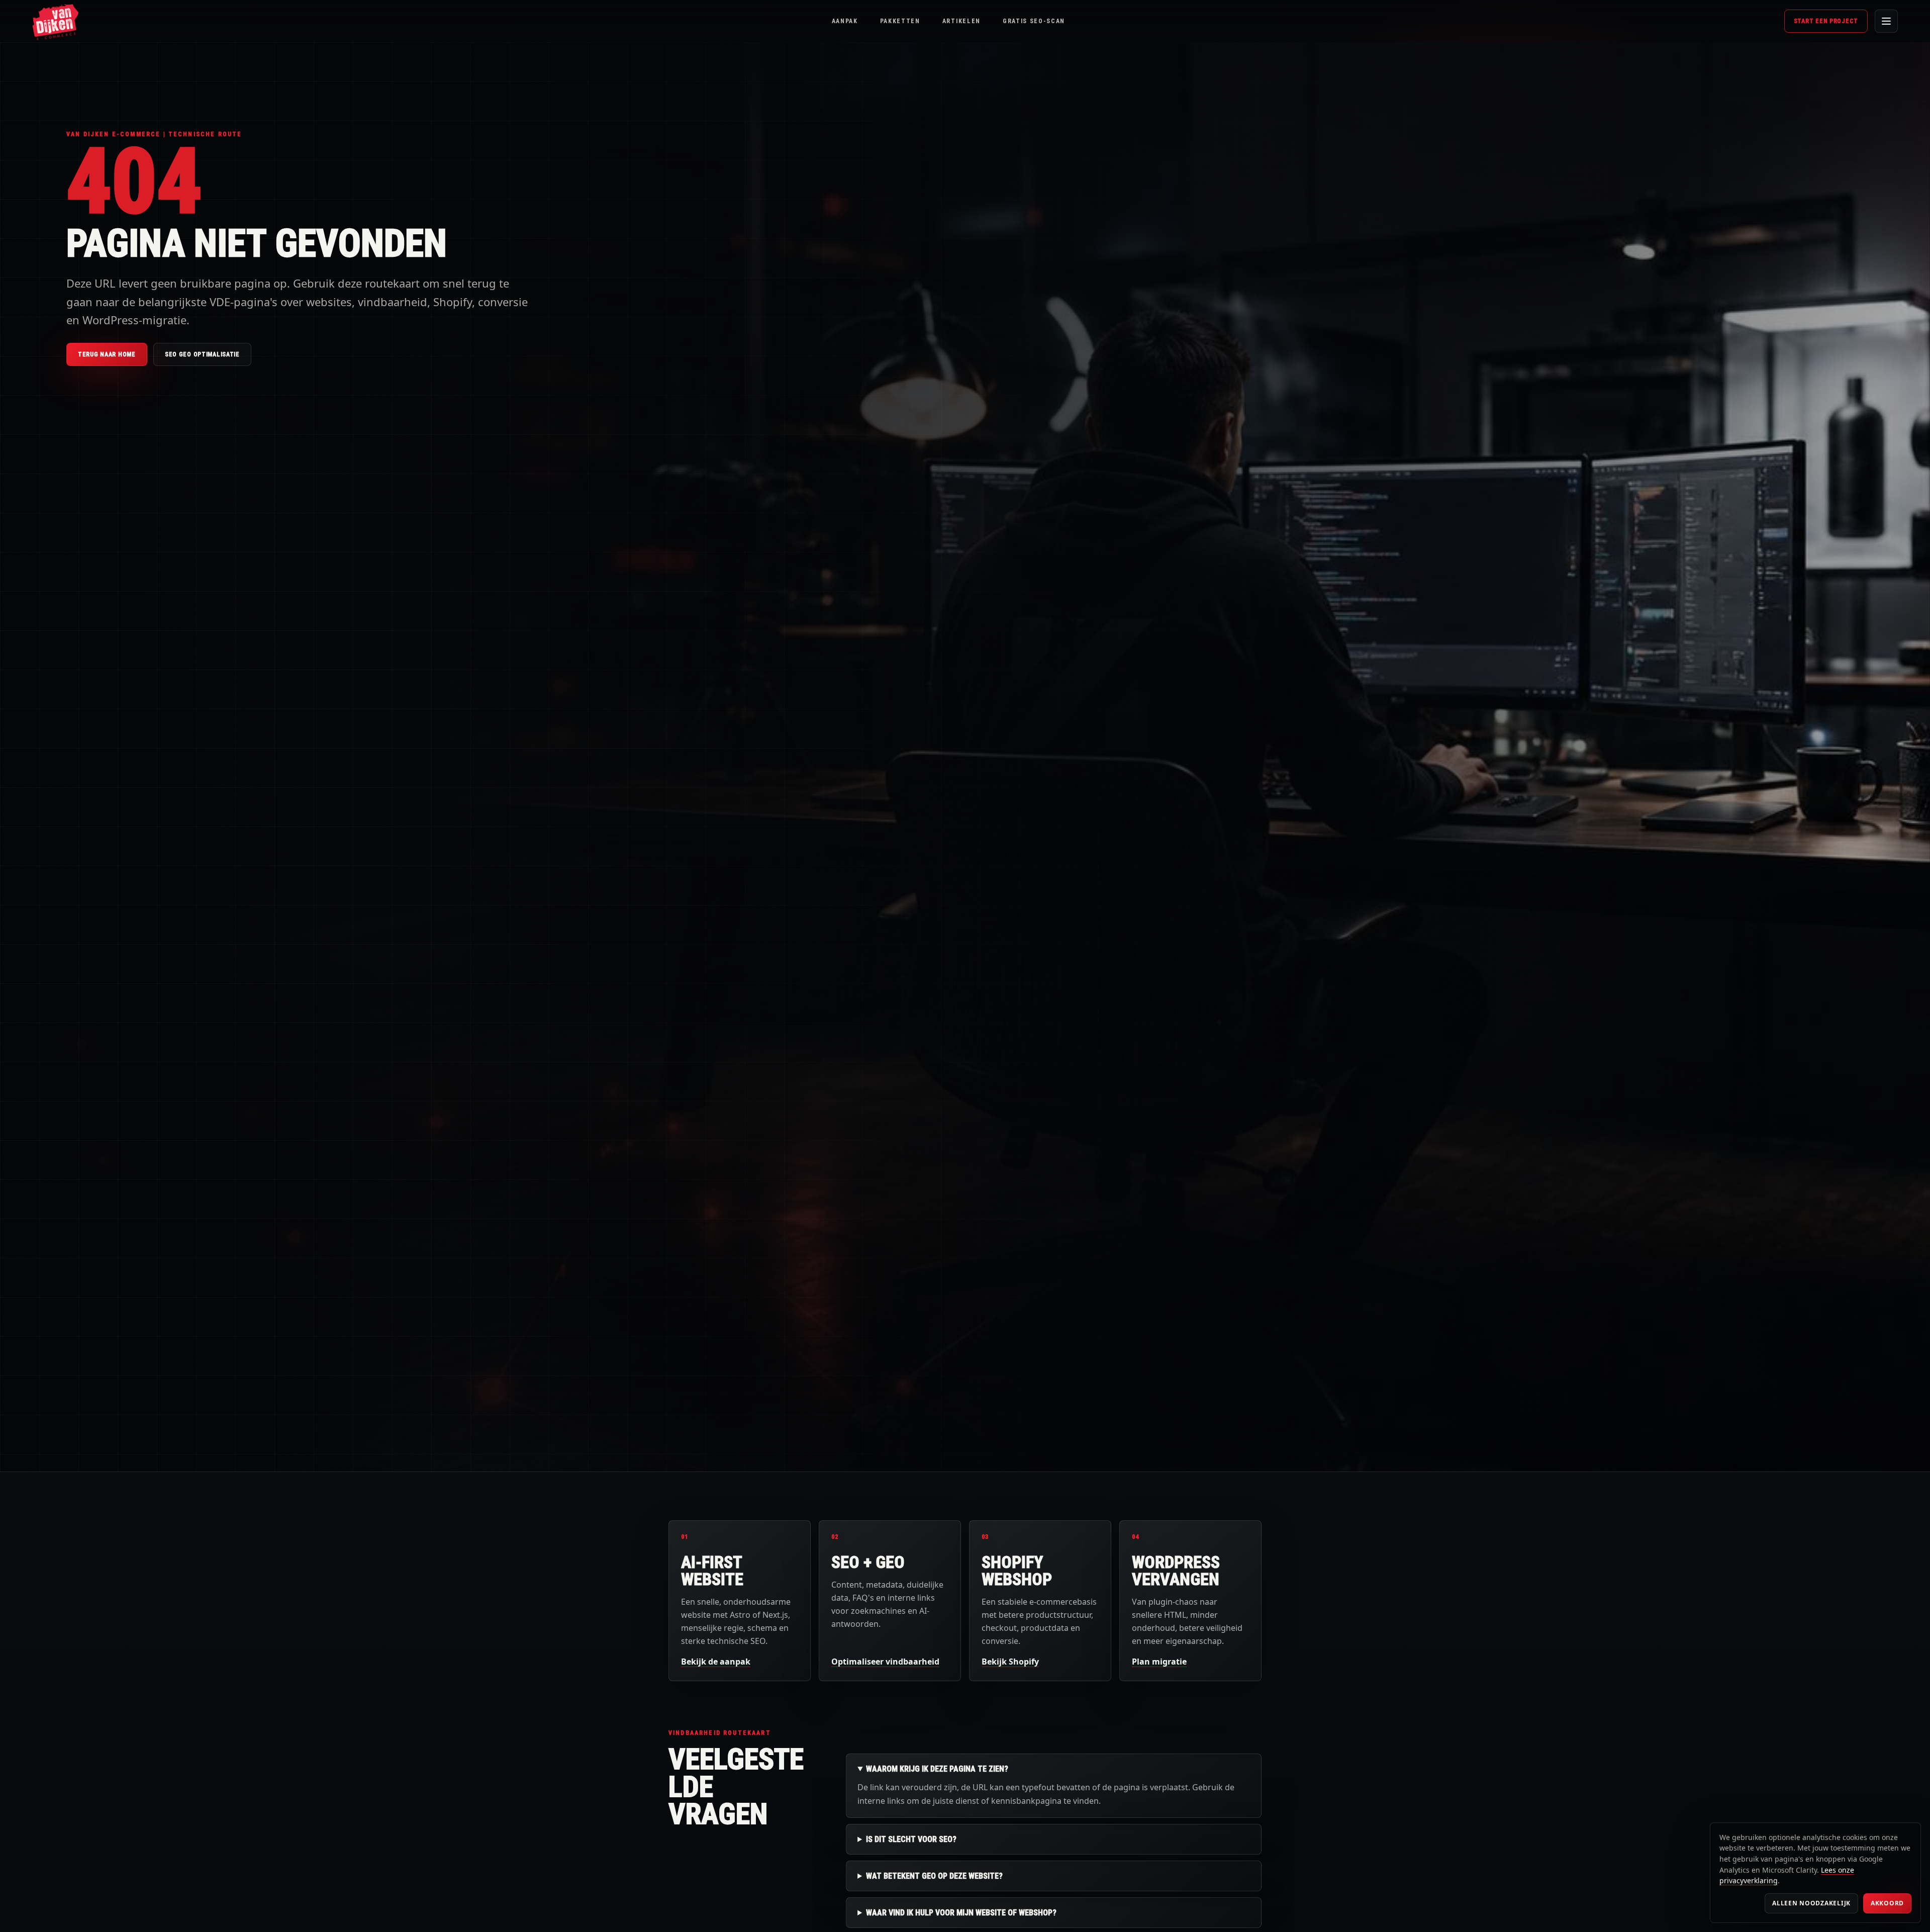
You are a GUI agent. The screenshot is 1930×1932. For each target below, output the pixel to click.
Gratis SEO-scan (1034, 21)
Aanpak (845, 21)
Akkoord (1887, 1903)
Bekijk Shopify (1010, 1662)
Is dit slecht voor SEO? (911, 1839)
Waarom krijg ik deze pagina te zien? (937, 1769)
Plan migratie (1159, 1662)
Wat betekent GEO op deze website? (934, 1876)
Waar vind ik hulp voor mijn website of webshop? (961, 1913)
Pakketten (900, 21)
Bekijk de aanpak (716, 1662)
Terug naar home (107, 354)
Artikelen (961, 21)
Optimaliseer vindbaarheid (885, 1662)
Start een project (1826, 21)
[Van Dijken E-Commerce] (55, 21)
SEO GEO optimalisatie (202, 354)
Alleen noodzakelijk (1811, 1903)
